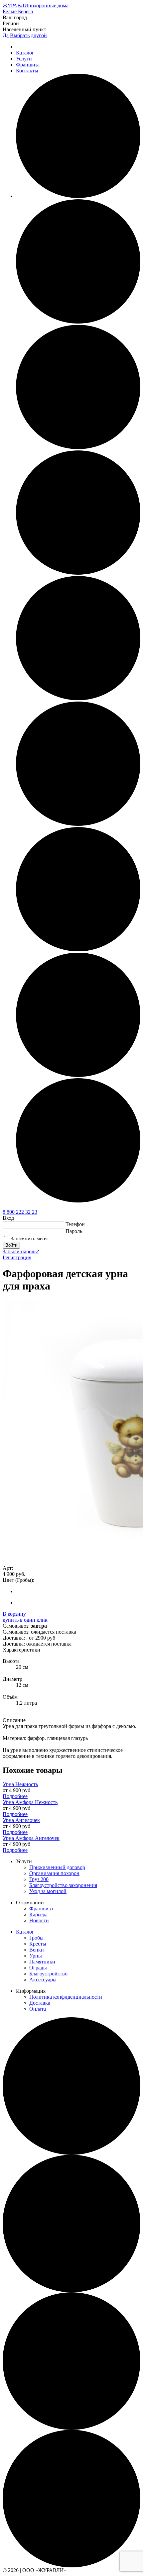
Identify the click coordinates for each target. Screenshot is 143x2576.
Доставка (40, 2003)
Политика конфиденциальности (66, 1997)
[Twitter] (78, 950)
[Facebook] (78, 196)
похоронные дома (36, 5)
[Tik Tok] (78, 824)
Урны (36, 1956)
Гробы (36, 1938)
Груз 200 (39, 1879)
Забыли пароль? (21, 1251)
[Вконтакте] (78, 447)
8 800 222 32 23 (20, 1212)
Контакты (27, 71)
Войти (11, 1245)
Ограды (38, 1968)
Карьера (38, 1914)
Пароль (74, 1231)
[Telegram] (78, 698)
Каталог (25, 53)
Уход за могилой (48, 1891)
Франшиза (28, 65)
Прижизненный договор (57, 1867)
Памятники (42, 1962)
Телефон (75, 1224)
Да (6, 35)
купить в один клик (25, 1620)
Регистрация (17, 1257)
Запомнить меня (29, 1239)
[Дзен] (78, 1201)
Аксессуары (43, 1980)
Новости (39, 1920)
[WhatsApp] (78, 1075)
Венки (37, 1950)
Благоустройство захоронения (63, 1885)
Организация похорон (54, 1873)
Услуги (24, 59)
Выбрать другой (28, 35)
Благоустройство (48, 1974)
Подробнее (15, 1796)
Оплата (38, 2009)
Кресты (38, 1944)
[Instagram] (78, 573)
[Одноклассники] (78, 322)
